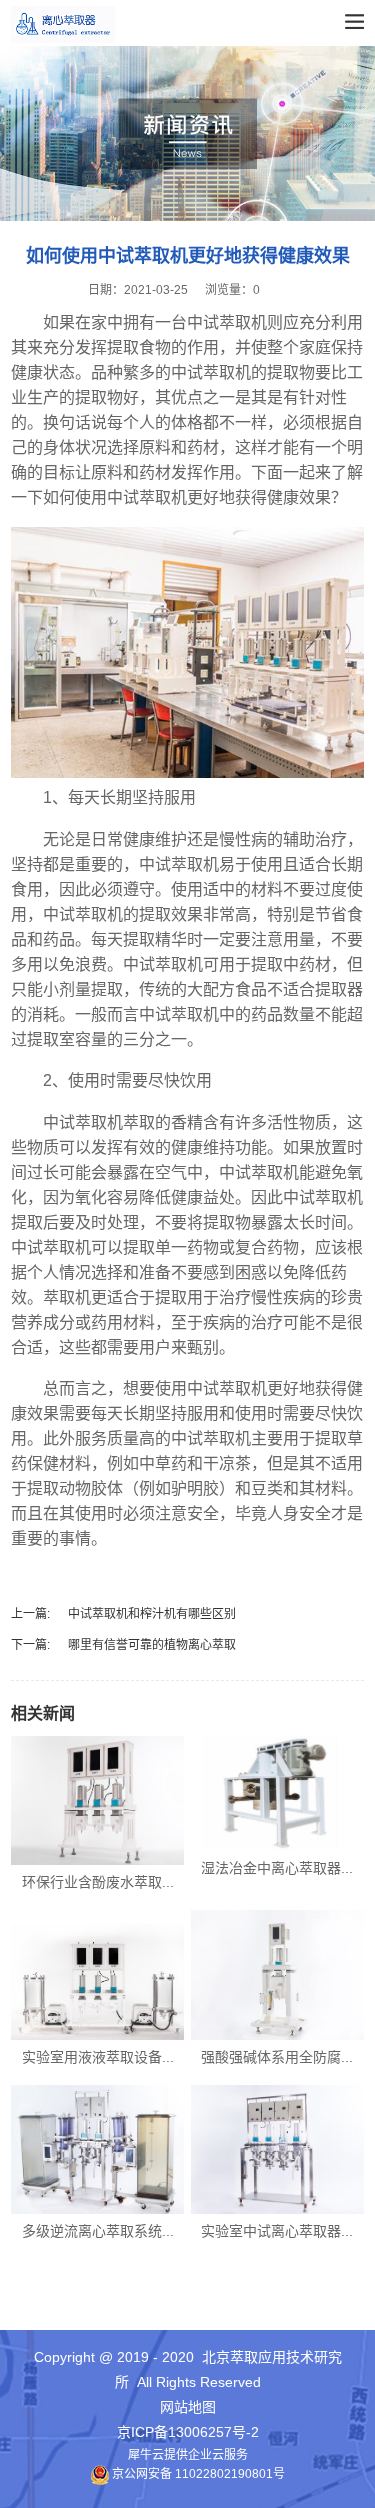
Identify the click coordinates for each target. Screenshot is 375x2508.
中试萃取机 (147, 497)
